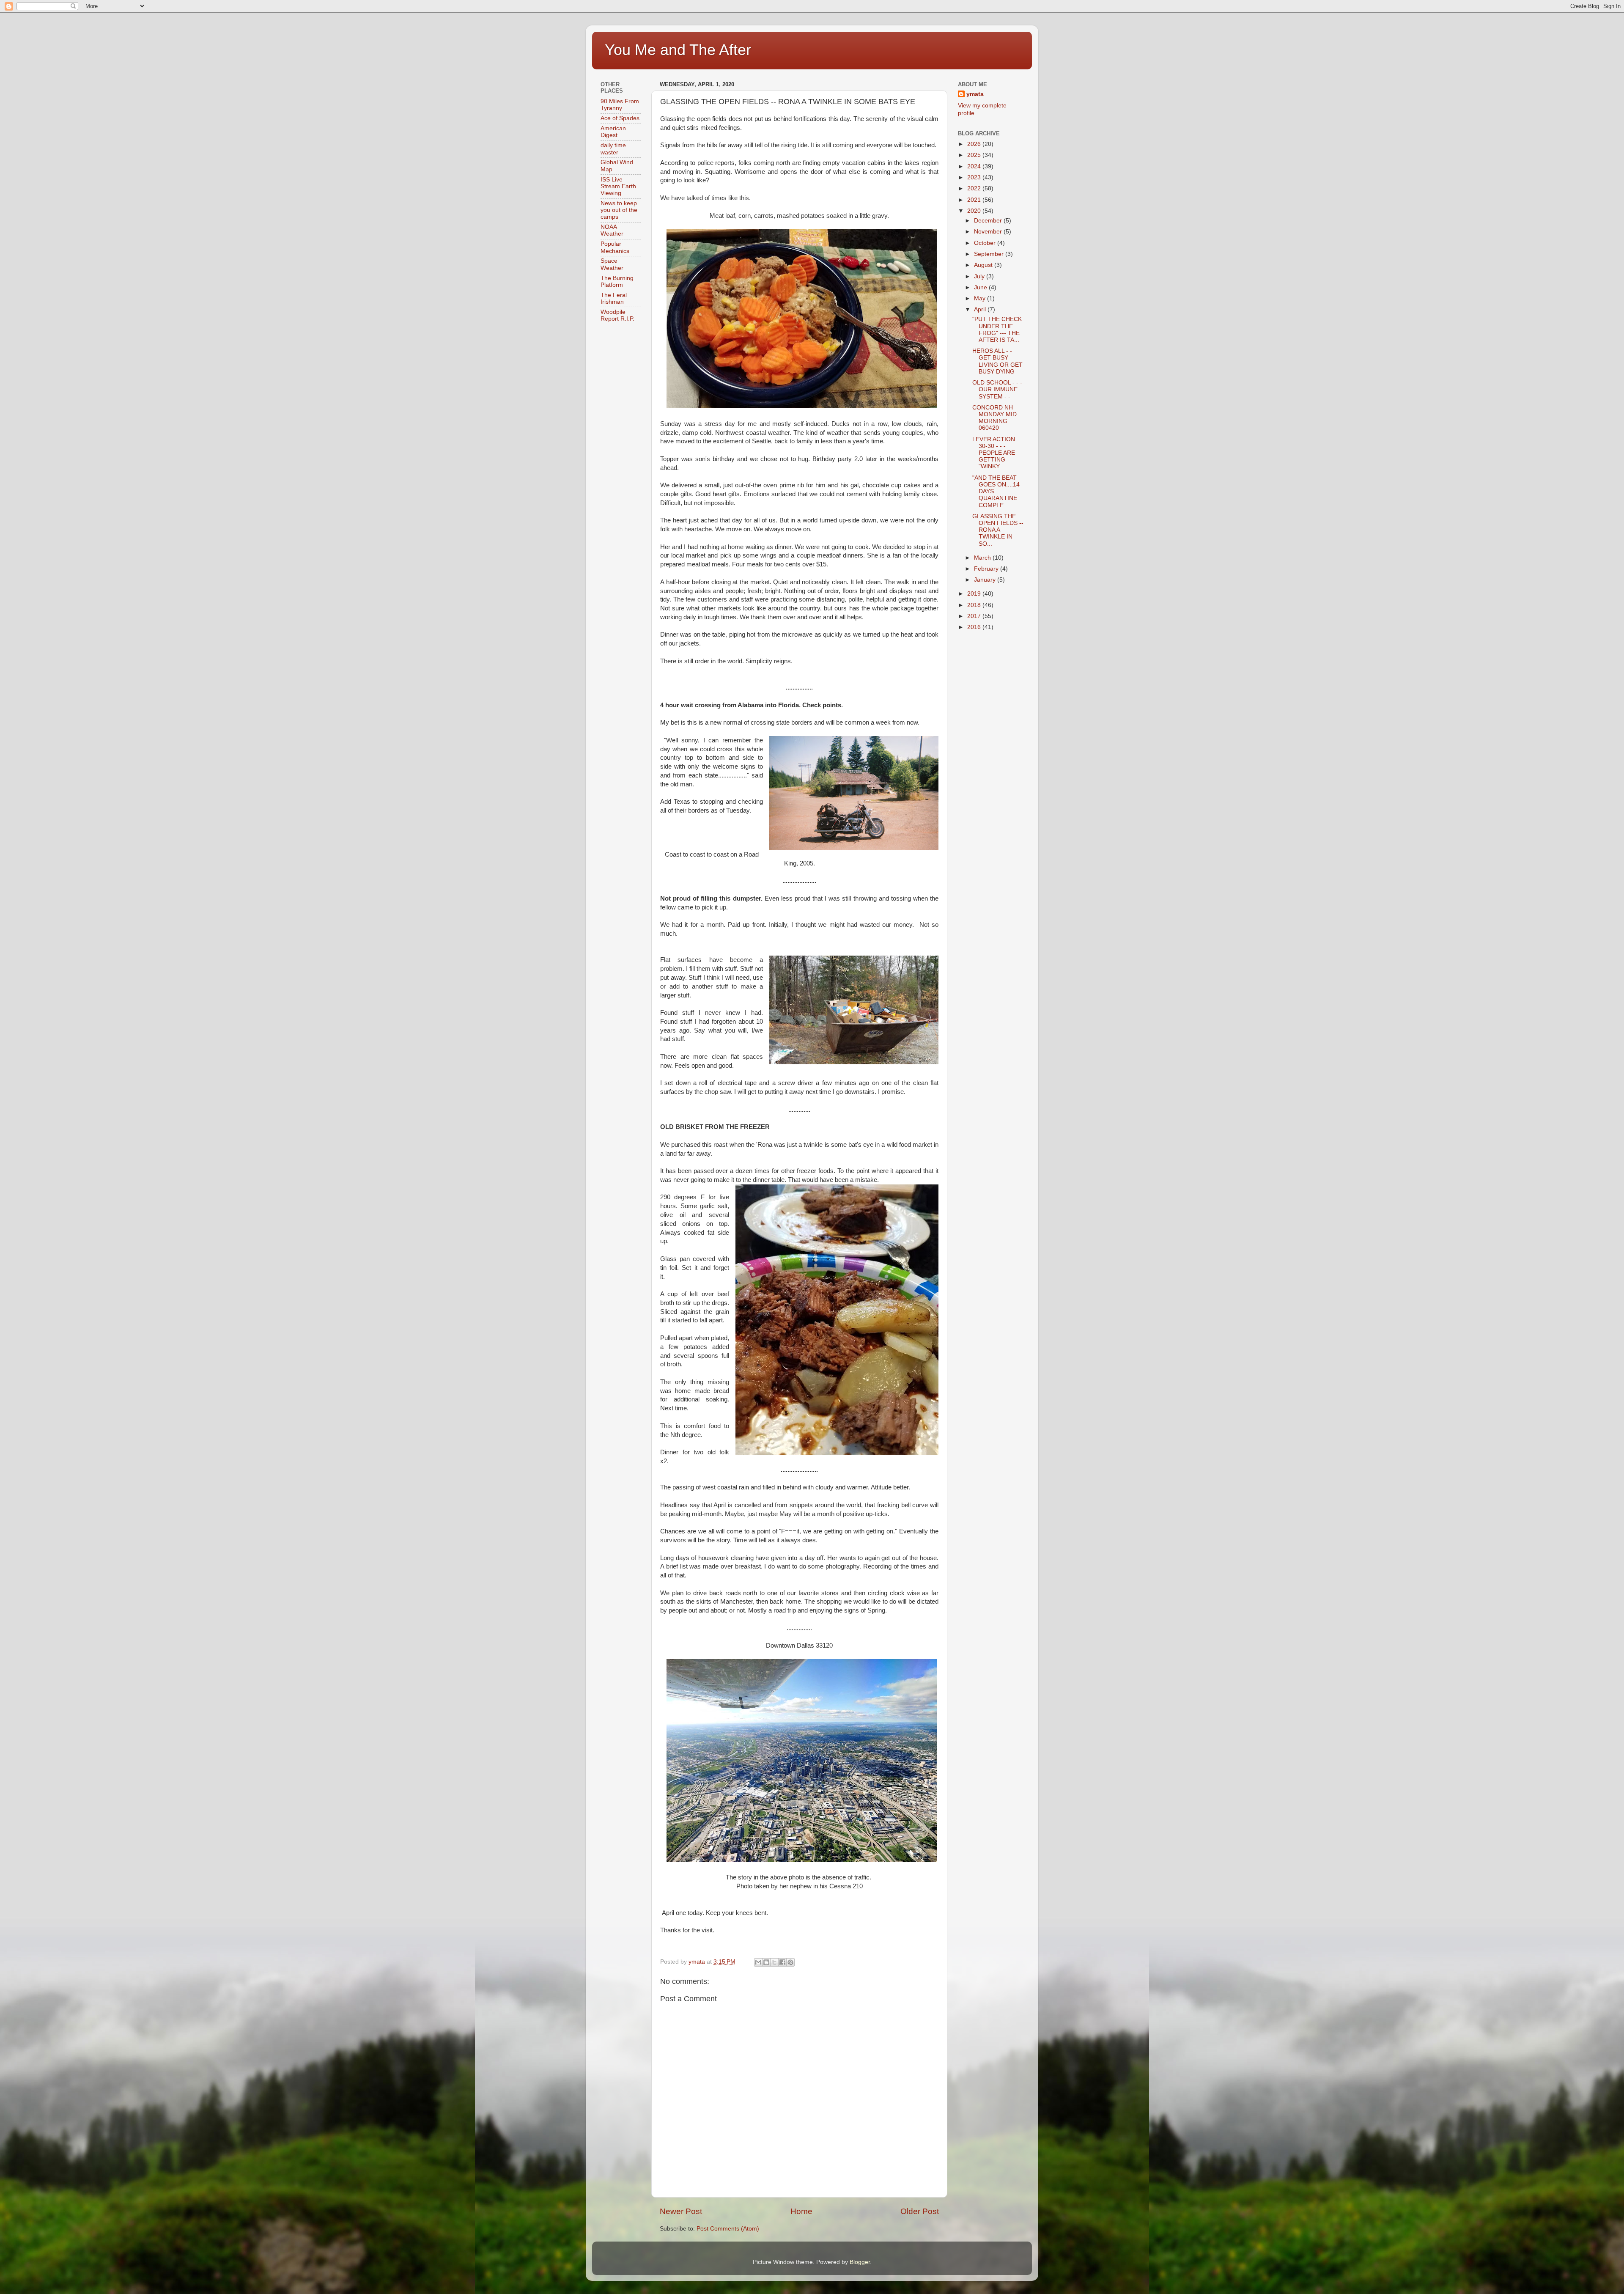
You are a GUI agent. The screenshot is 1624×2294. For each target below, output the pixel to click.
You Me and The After (678, 50)
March (983, 558)
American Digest (613, 132)
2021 (975, 200)
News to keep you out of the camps (619, 210)
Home (801, 2211)
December (989, 221)
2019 (975, 594)
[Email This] (758, 1962)
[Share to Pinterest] (790, 1962)
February (987, 569)
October (986, 243)
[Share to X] (774, 1962)
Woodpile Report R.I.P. (617, 315)
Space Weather (612, 264)
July (980, 276)
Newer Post (681, 2211)
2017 (975, 616)
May (981, 298)
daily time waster (613, 149)
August (984, 265)
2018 (975, 605)
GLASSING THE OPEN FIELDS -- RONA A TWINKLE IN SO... (998, 530)
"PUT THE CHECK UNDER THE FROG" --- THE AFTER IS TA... (997, 330)
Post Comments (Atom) (728, 2229)
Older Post (920, 2211)
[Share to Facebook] (782, 1962)
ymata (975, 94)
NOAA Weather (612, 230)
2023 (975, 177)
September (990, 254)
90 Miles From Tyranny (620, 105)
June (981, 287)
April (981, 309)
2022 (975, 188)
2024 (975, 166)
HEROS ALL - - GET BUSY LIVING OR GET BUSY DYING (997, 361)
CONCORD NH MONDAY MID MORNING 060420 (994, 418)
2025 (975, 155)
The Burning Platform (617, 282)
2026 (975, 144)
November (989, 232)
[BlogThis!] (766, 1962)
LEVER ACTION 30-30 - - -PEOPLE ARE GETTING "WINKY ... (994, 453)
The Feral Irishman (614, 298)
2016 (975, 627)
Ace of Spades (620, 118)
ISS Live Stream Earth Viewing (618, 186)
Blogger (860, 2262)
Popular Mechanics (615, 247)
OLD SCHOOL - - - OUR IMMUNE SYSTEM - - (997, 389)
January (986, 580)
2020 (975, 211)
